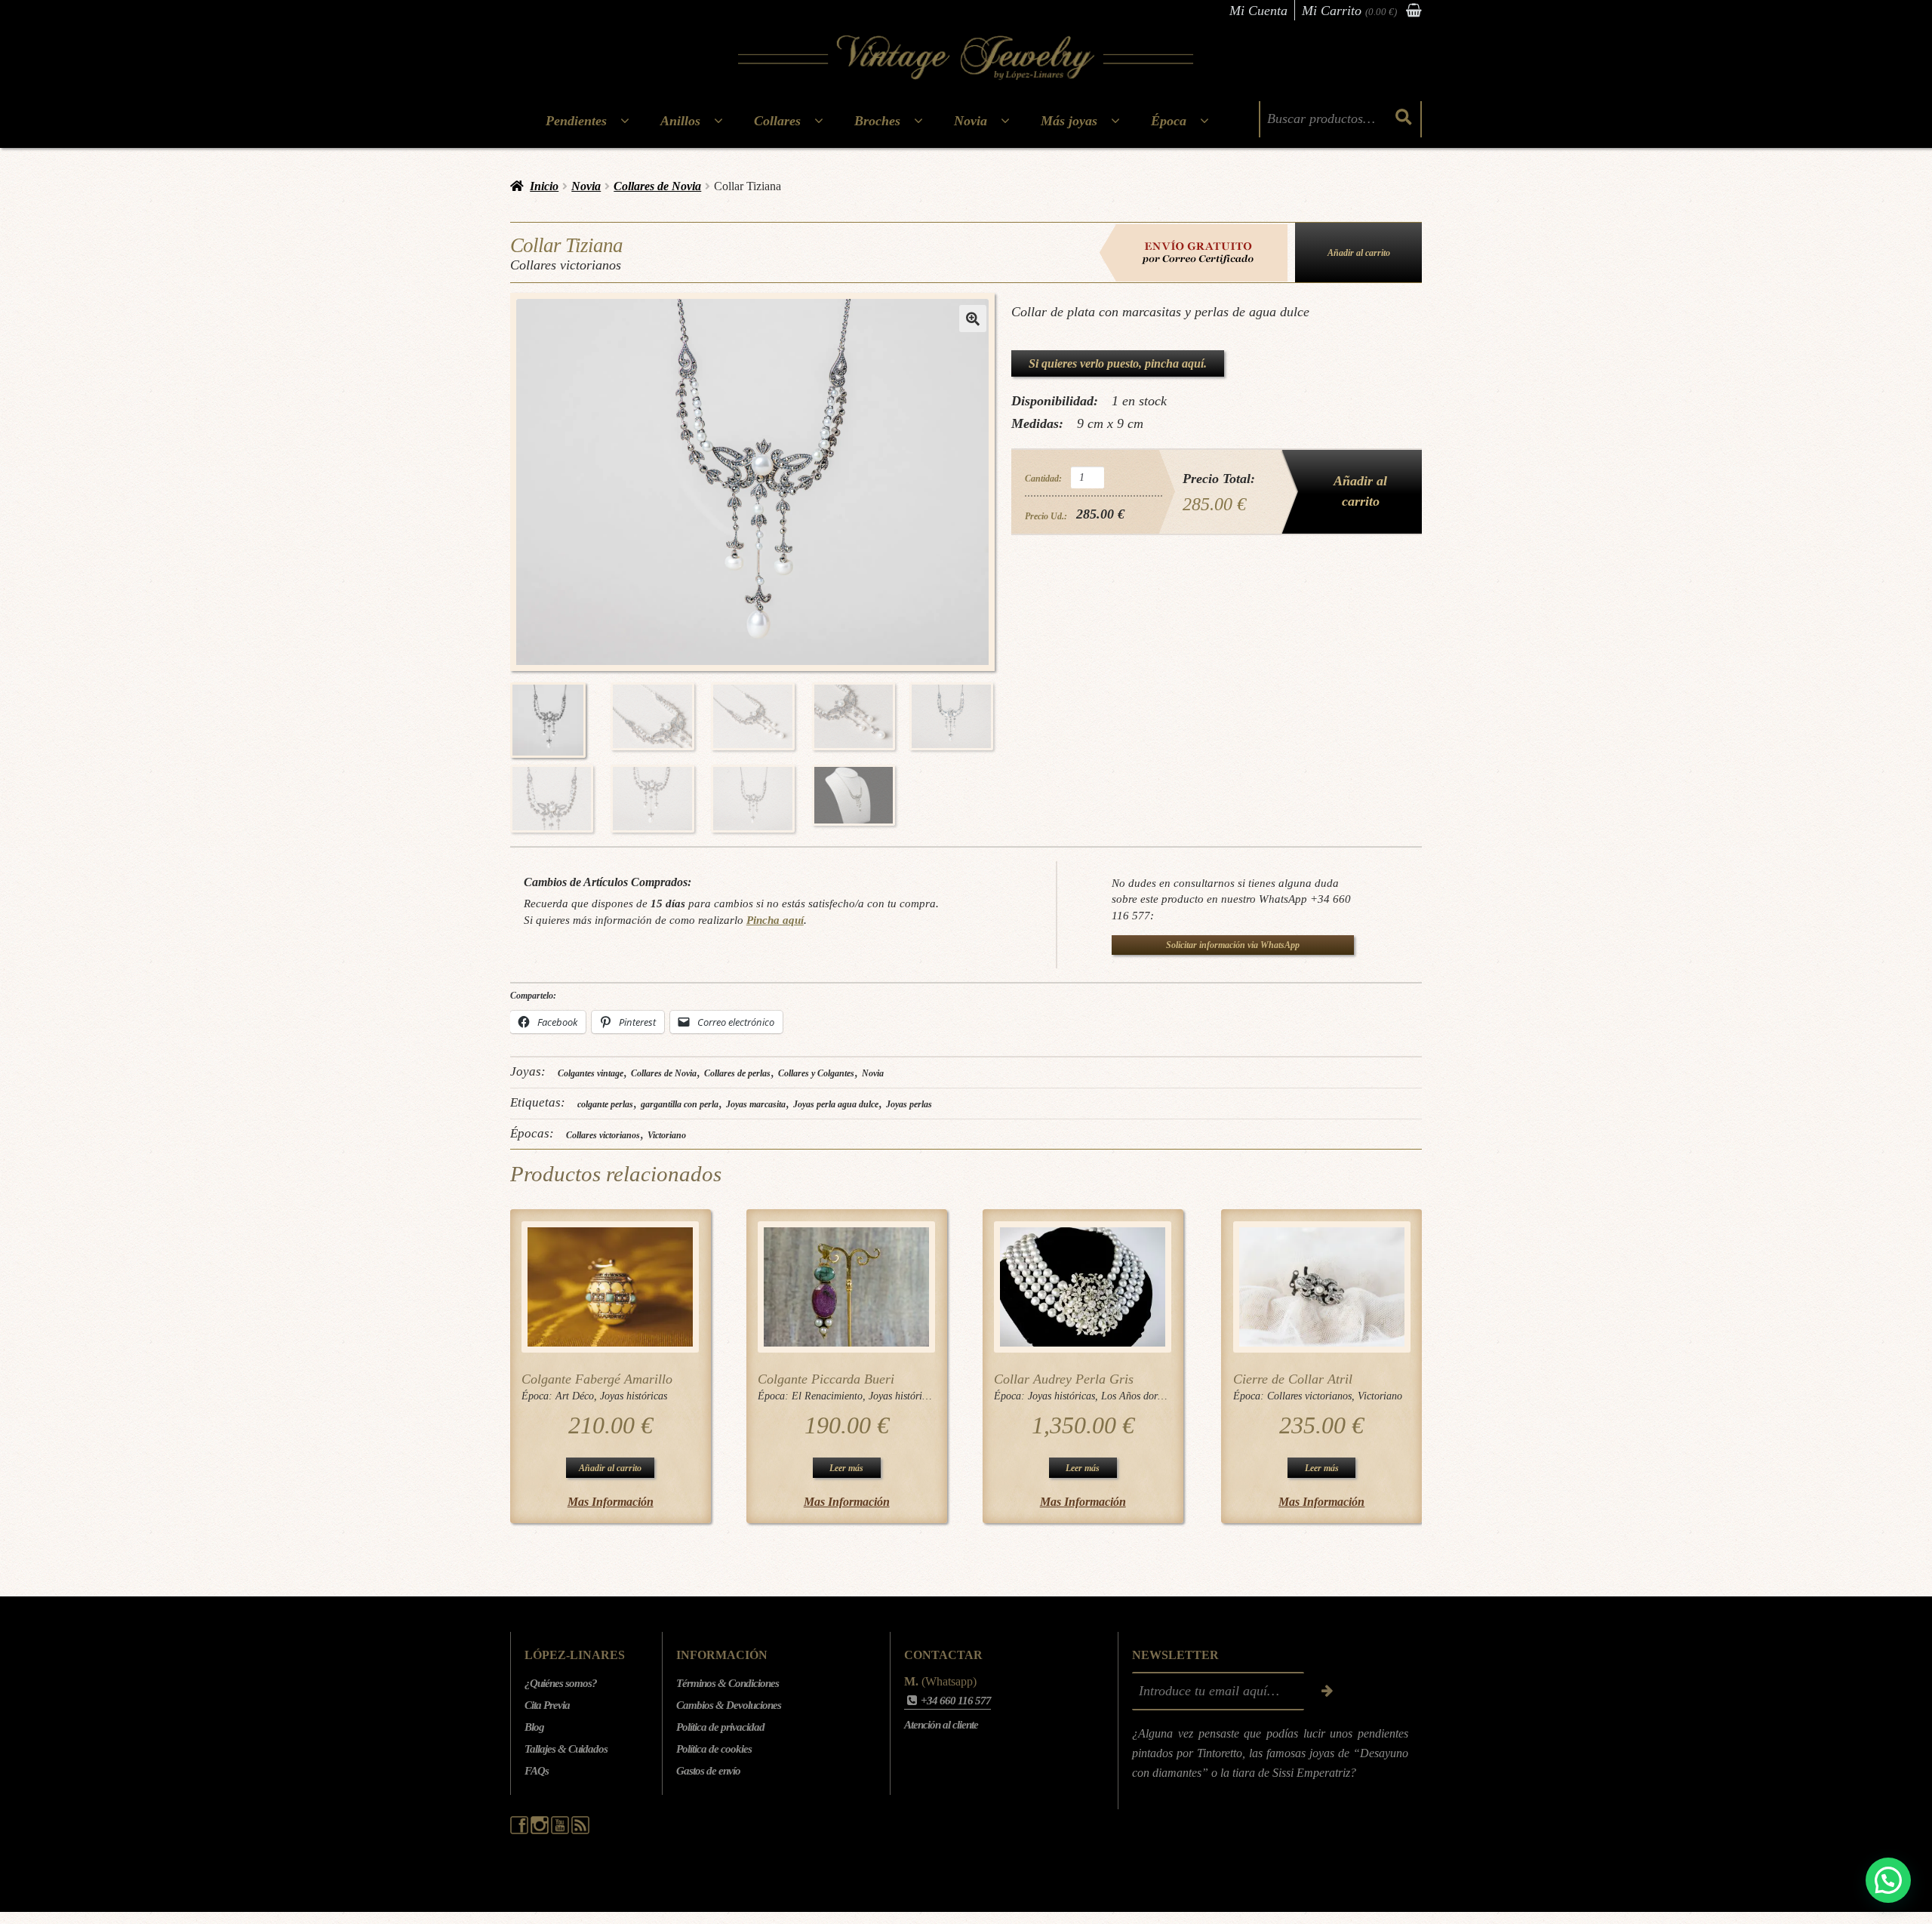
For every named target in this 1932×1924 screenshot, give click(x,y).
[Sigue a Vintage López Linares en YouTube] (561, 1830)
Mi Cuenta (1258, 11)
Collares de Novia (657, 186)
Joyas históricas (634, 1396)
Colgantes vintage (591, 1073)
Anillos (680, 121)
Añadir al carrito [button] (610, 1468)
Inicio (544, 186)
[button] (973, 319)
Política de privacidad (720, 1727)
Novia (971, 121)
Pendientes (576, 121)
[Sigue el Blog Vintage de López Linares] (580, 1830)
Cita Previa (547, 1705)
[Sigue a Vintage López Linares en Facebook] (520, 1830)
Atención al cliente (941, 1725)
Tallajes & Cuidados (566, 1749)
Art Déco (575, 1396)
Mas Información (611, 1502)
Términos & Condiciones (728, 1683)
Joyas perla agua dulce (836, 1104)
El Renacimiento (827, 1396)
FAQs (537, 1771)
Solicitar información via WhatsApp (1233, 945)
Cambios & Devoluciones (729, 1705)
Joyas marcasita (756, 1104)
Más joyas (1069, 121)
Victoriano (667, 1135)
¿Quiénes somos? (561, 1683)
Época (1169, 121)
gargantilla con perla (680, 1104)
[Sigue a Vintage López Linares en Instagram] (541, 1830)
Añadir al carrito (1359, 253)
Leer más (846, 1468)
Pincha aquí (775, 920)
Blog (534, 1727)
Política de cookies (714, 1749)
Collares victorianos (603, 1135)
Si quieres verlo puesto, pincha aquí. (1118, 363)
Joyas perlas (909, 1104)
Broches (877, 121)
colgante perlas (605, 1104)
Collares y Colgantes (816, 1073)
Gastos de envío (708, 1771)
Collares (777, 121)
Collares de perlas (737, 1073)
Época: (538, 1396)
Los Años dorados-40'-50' (1156, 1396)
